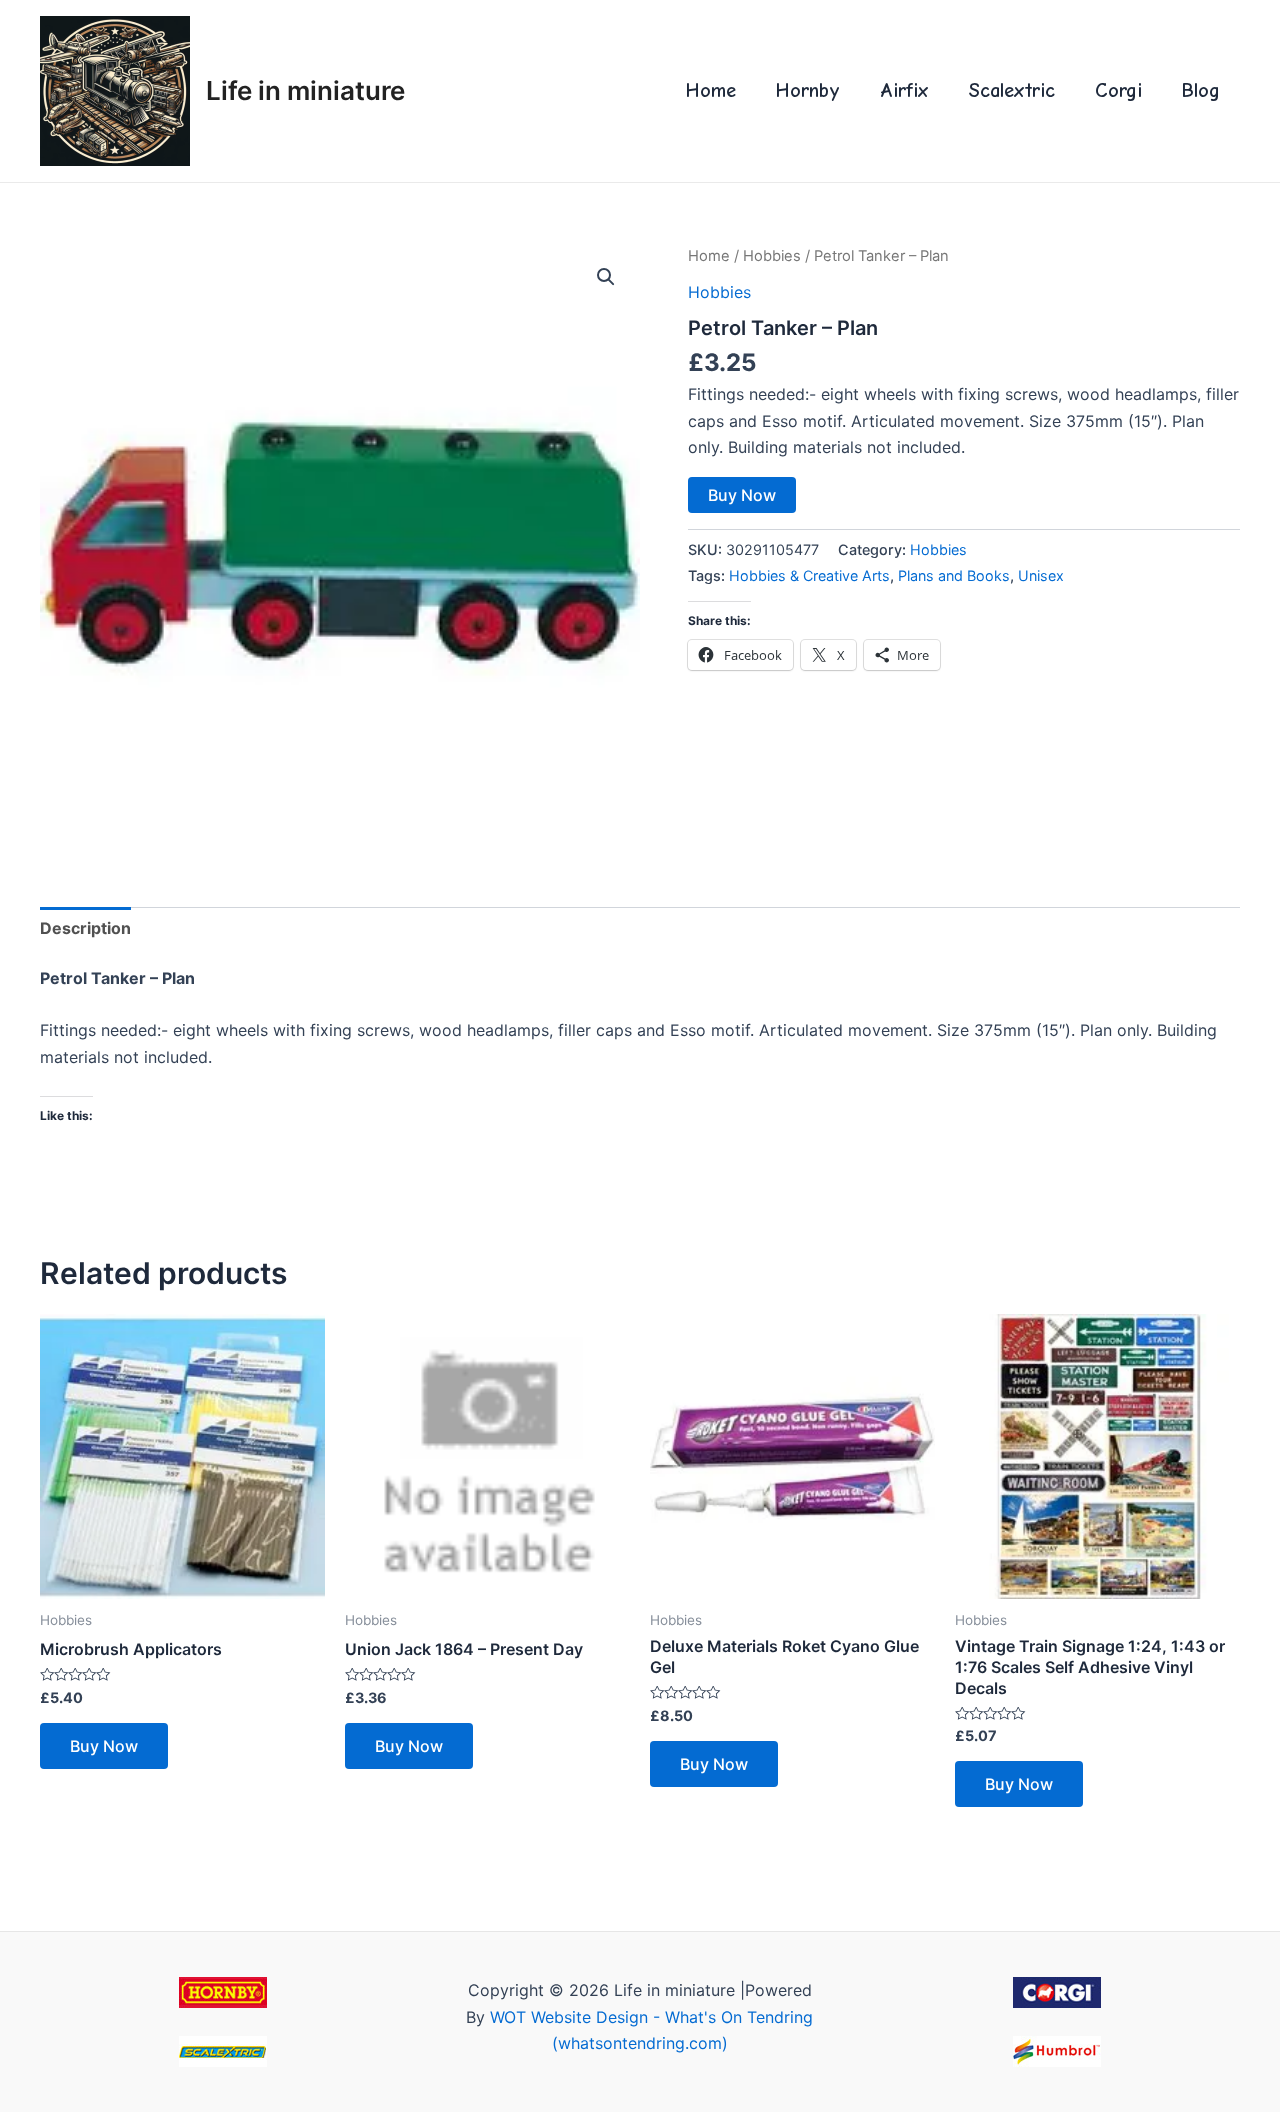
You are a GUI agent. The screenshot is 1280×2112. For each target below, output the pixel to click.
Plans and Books (954, 575)
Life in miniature (305, 90)
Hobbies (772, 256)
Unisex (1041, 575)
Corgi (1118, 90)
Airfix (904, 90)
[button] (606, 277)
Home (711, 90)
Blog (1201, 90)
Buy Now (742, 495)
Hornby (808, 90)
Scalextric (1012, 90)
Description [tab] (85, 928)
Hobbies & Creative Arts (809, 575)
